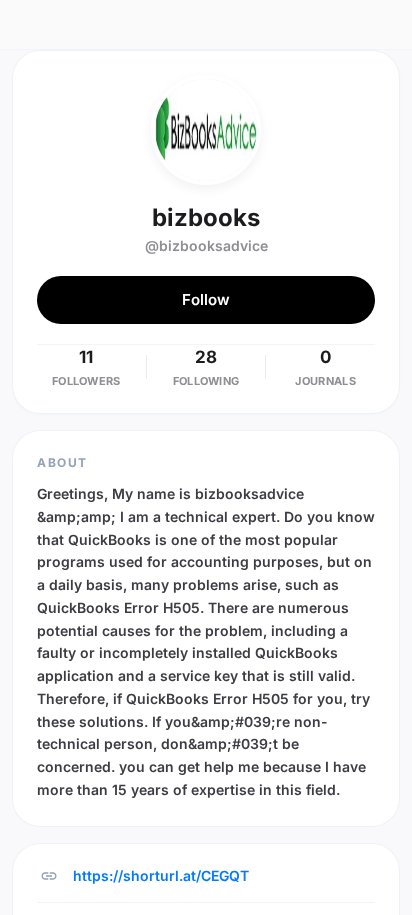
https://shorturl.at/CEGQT (161, 875)
